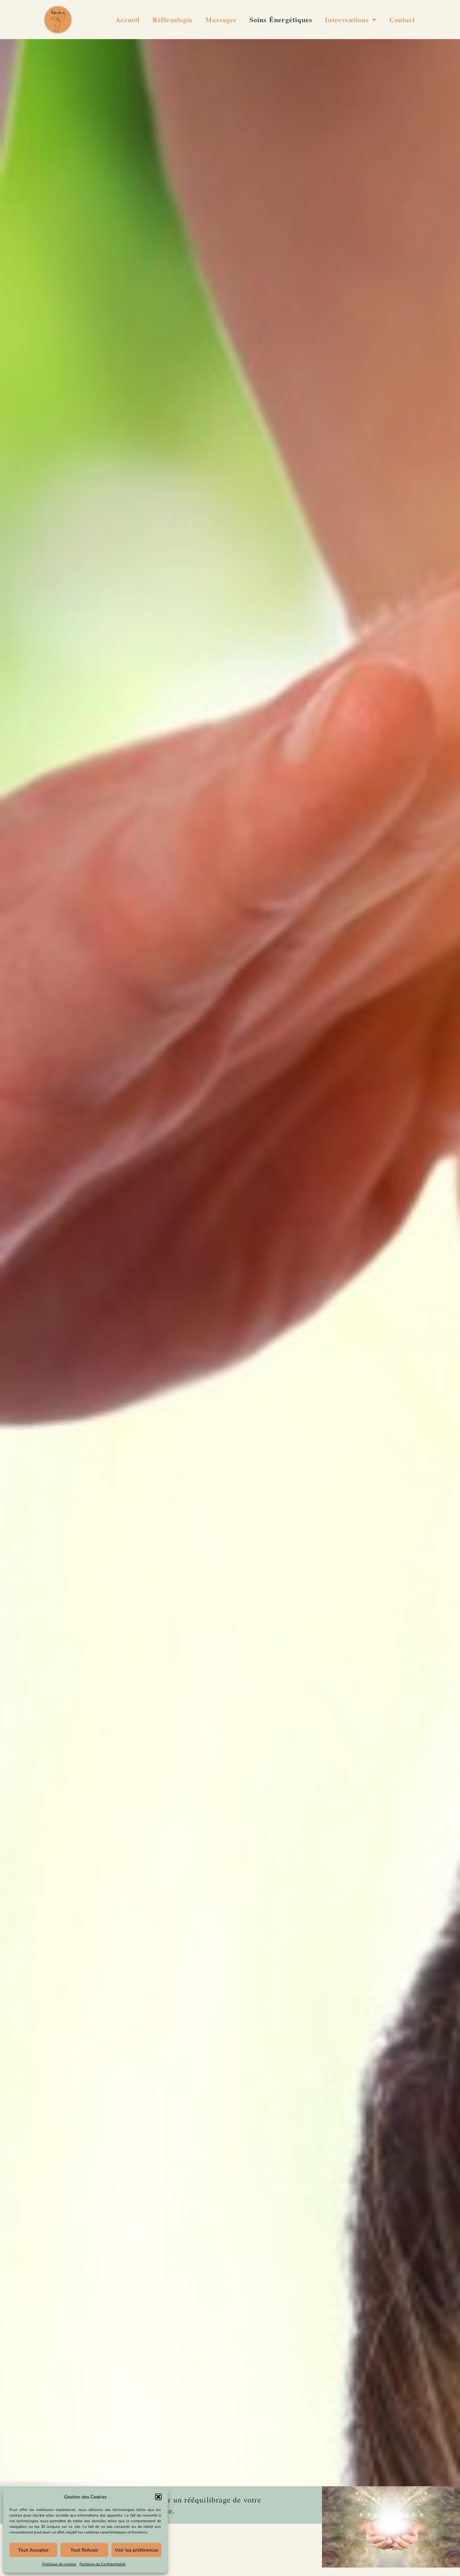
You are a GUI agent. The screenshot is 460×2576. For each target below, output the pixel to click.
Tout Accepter (33, 2550)
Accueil (128, 20)
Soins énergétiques (281, 20)
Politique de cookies (59, 2564)
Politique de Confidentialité (102, 2564)
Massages (221, 20)
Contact (402, 20)
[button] (158, 2497)
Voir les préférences (136, 2550)
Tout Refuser (84, 2550)
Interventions (347, 20)
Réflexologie (173, 20)
